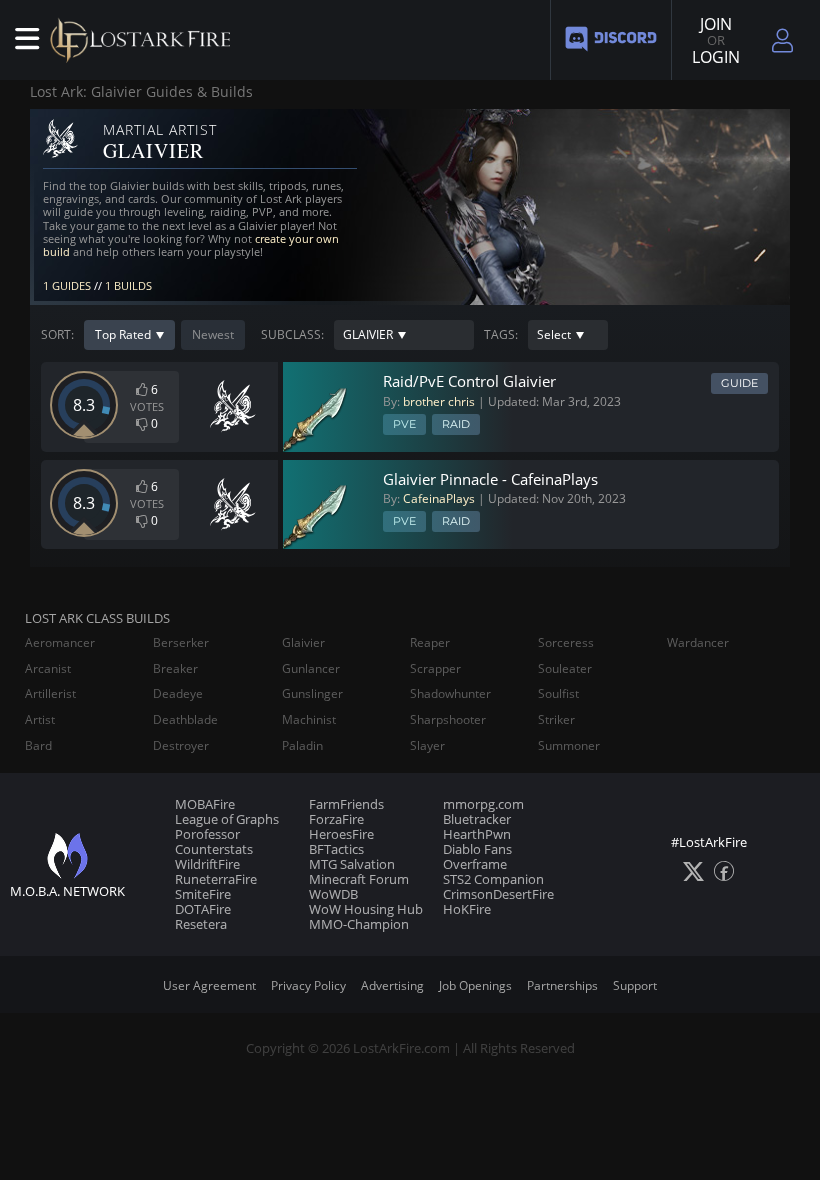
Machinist (309, 720)
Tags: (501, 335)
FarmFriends (346, 804)
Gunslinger (312, 694)
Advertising (392, 985)
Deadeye (178, 694)
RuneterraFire (216, 879)
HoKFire (467, 909)
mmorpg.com (483, 804)
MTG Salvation (352, 864)
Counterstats (214, 849)
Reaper (430, 643)
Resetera (201, 924)
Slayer (427, 746)
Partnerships (562, 985)
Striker (556, 720)
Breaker (175, 669)
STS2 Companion (493, 879)
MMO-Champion (359, 924)
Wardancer (698, 643)
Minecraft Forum (359, 879)
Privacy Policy (308, 985)
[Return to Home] (145, 40)
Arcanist (48, 669)
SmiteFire (203, 894)
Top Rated (123, 334)
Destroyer (181, 746)
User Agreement (209, 985)
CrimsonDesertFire (498, 894)
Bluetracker (477, 819)
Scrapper (435, 669)
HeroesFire (341, 834)
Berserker (181, 643)
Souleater (565, 669)
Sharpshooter (448, 720)
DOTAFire (203, 909)
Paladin (302, 746)
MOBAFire (205, 804)
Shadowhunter (450, 694)
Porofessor (207, 834)
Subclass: (292, 335)
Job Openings (475, 985)
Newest (213, 334)
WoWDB (333, 894)
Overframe (475, 864)
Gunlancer (311, 669)
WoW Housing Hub (366, 909)
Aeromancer (60, 643)
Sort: (57, 335)
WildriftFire (207, 864)
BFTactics (336, 849)
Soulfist (558, 694)
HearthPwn (477, 834)
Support (635, 985)
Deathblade (185, 720)
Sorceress (566, 643)
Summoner (569, 746)
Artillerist (50, 694)
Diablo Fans (477, 849)
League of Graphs (227, 819)
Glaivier (303, 643)
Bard (38, 746)
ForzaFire (336, 819)
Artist (40, 720)
